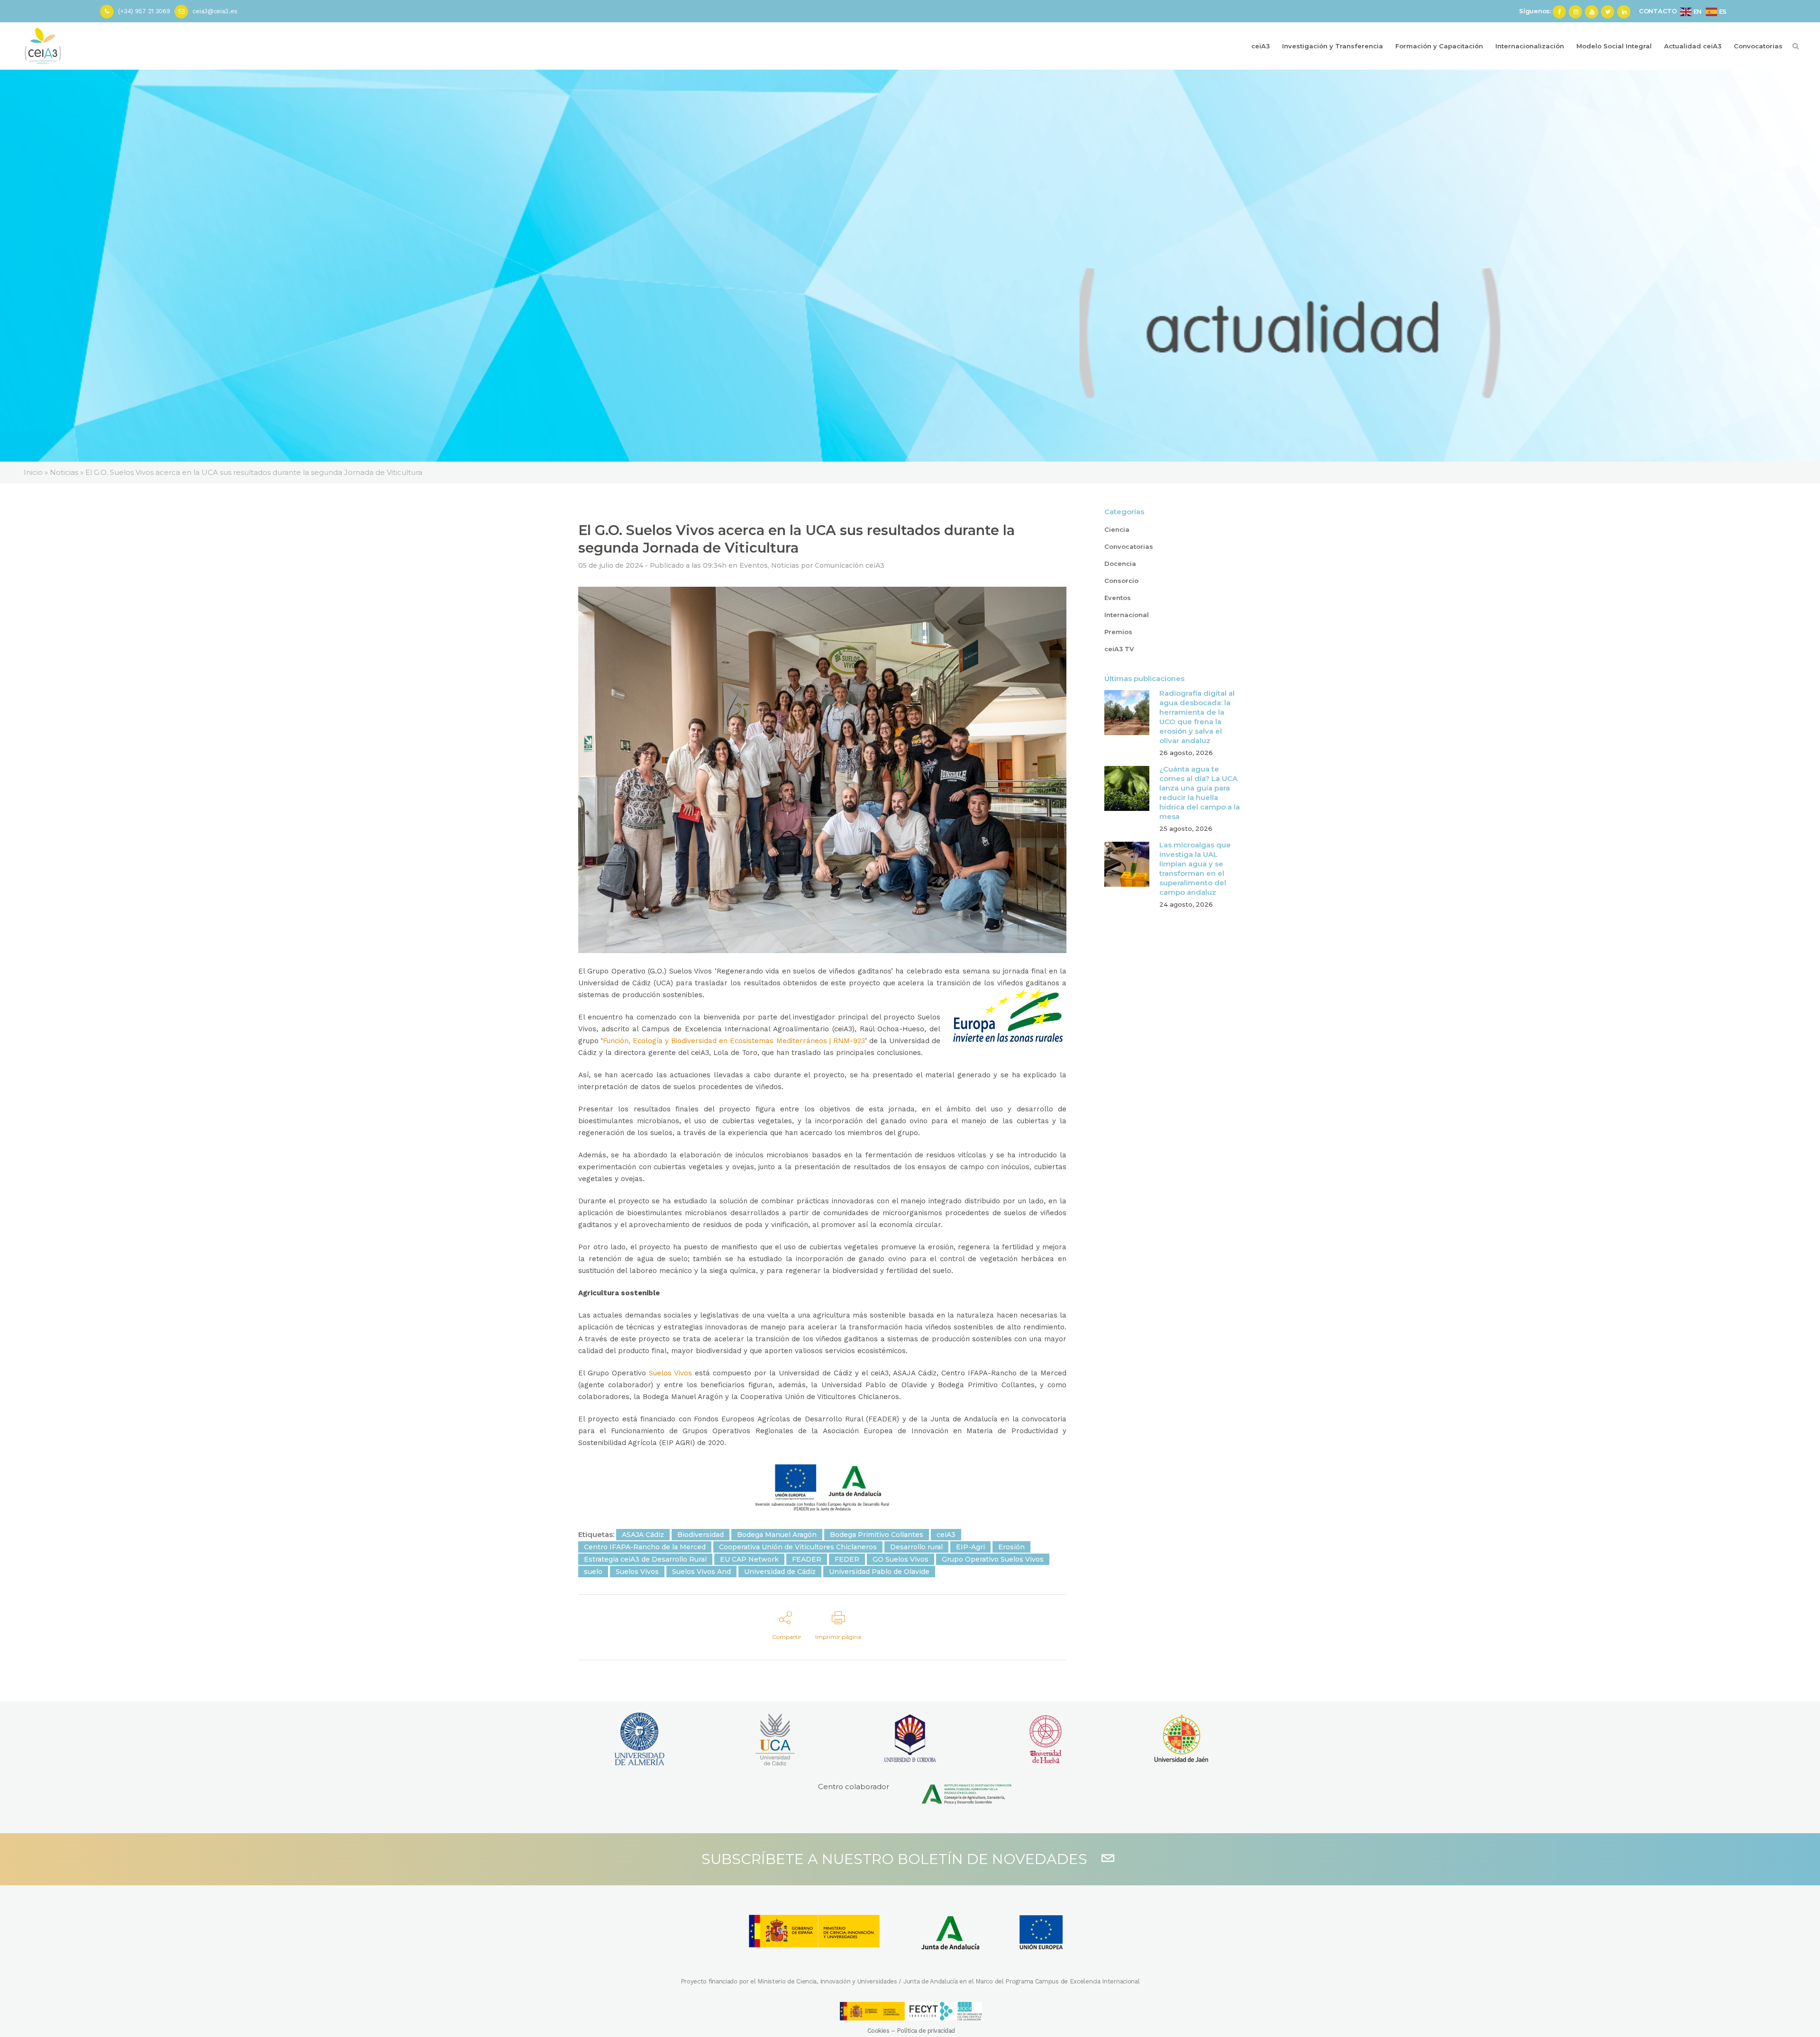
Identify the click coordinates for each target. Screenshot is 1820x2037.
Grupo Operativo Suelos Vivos (993, 1559)
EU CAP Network (749, 1559)
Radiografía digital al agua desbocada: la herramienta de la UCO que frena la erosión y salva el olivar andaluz (1197, 717)
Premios (1118, 632)
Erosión (1011, 1547)
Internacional (1127, 615)
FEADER (807, 1559)
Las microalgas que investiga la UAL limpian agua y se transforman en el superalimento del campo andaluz (1195, 868)
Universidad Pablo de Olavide (879, 1572)
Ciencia (1117, 529)
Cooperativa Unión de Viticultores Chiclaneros (798, 1547)
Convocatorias (1129, 546)
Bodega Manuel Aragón (777, 1535)
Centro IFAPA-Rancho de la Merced (645, 1547)
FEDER (847, 1559)
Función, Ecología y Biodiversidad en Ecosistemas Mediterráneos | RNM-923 (734, 1041)
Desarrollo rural (916, 1547)
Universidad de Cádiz (780, 1572)
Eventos (754, 565)
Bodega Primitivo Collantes (877, 1535)
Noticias (785, 565)
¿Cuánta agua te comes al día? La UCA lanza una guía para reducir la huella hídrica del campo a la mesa (1200, 793)
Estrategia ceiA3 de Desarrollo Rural (645, 1559)
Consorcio (1121, 581)
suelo (593, 1572)
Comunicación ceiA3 (850, 565)
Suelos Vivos (669, 1373)
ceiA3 (946, 1535)
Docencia (1120, 564)
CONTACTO (1658, 11)
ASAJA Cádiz (643, 1535)
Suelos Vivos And (701, 1572)
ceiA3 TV (1119, 649)
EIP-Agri (970, 1547)
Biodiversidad (701, 1535)
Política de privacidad (926, 2031)
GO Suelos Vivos (901, 1559)
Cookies (878, 2031)
